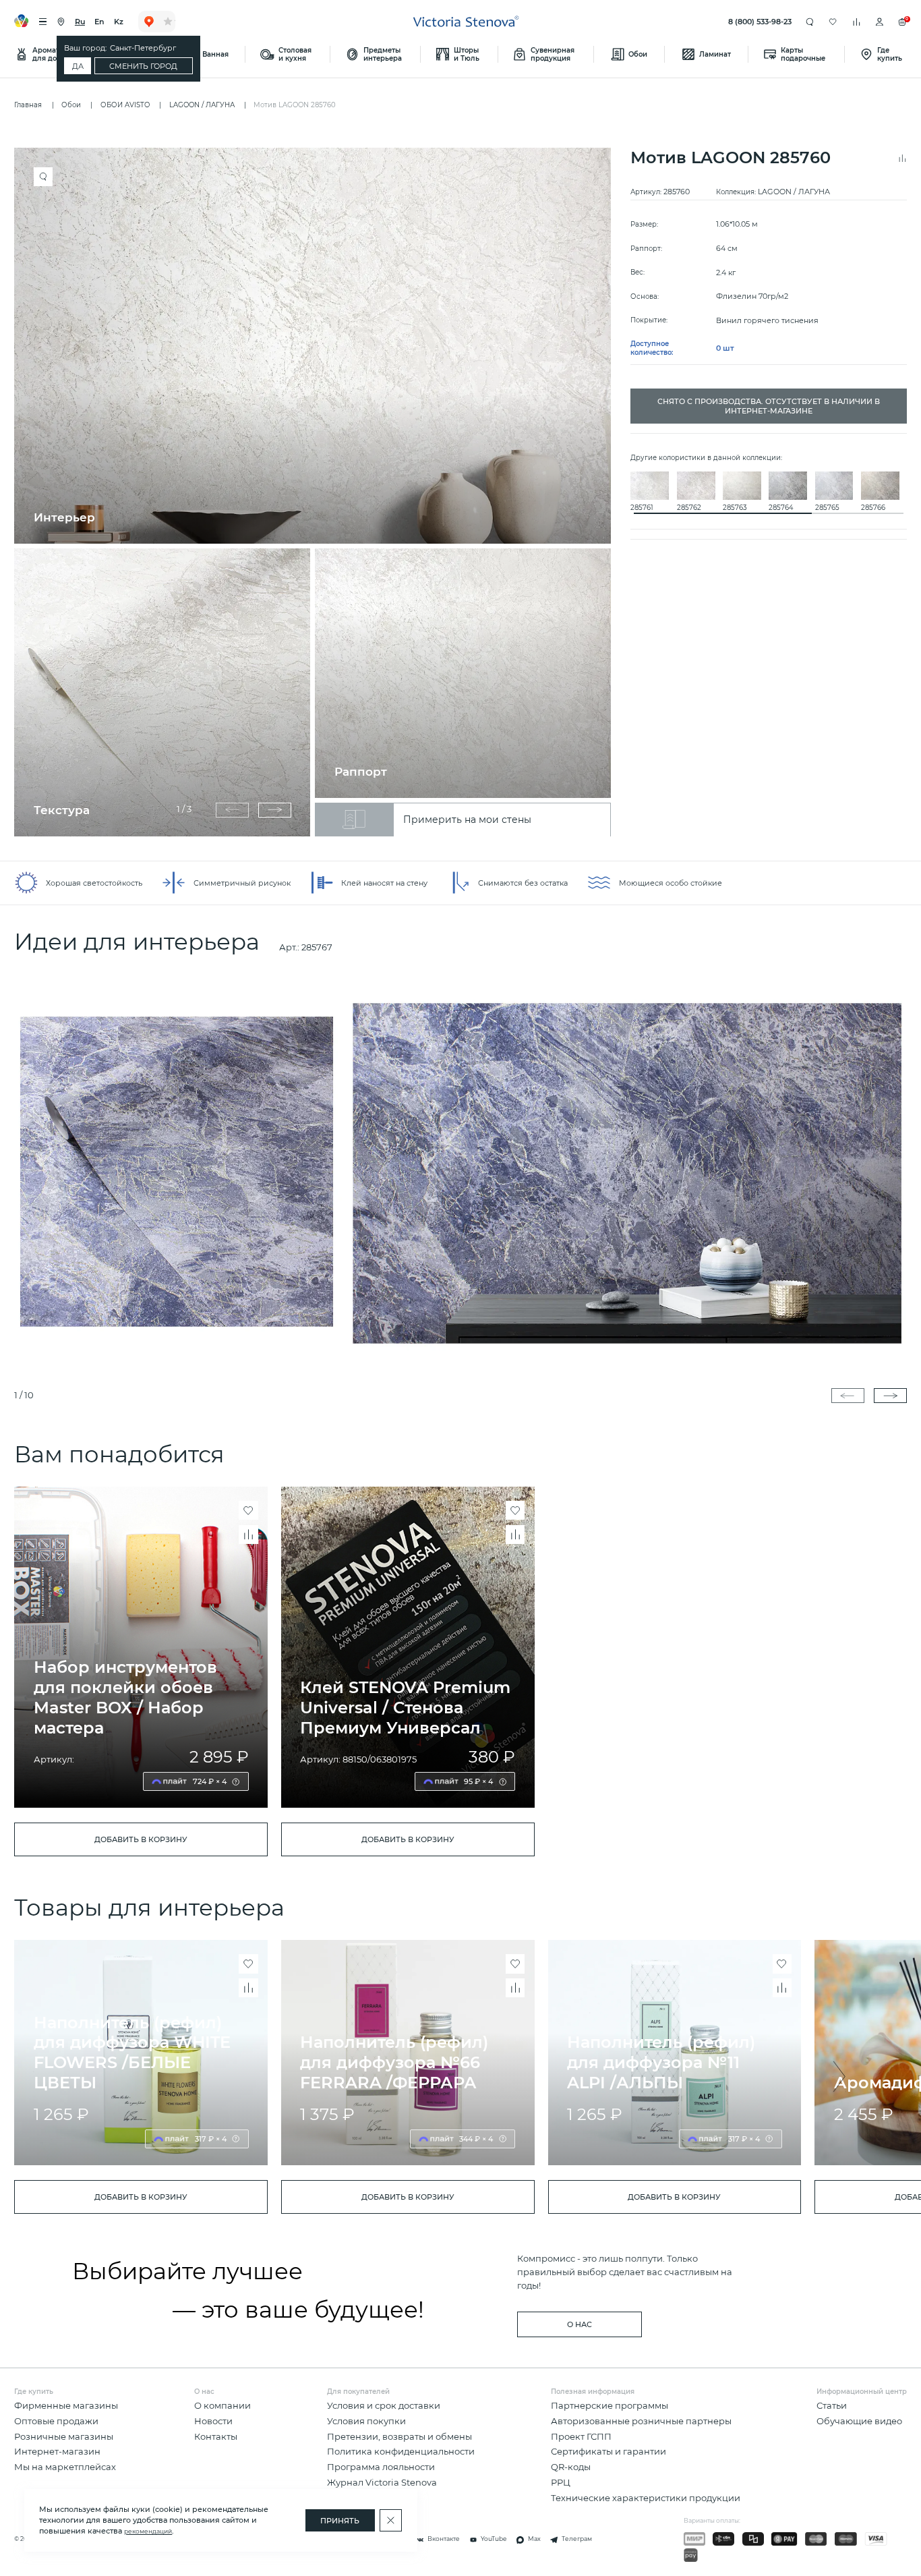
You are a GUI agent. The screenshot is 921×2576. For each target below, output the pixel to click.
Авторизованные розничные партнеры (641, 2421)
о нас (580, 2324)
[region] (317, 492)
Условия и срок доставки (384, 2406)
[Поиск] (810, 22)
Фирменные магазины (66, 2406)
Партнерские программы (610, 2406)
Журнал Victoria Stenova (382, 2483)
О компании (222, 2406)
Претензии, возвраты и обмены (399, 2437)
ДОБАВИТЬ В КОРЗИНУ (141, 1839)
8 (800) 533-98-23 (760, 22)
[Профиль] (880, 22)
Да (78, 66)
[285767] (460, 1171)
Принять (340, 2521)
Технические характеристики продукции (646, 2498)
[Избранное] (833, 22)
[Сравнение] (857, 22)
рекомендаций (148, 2531)
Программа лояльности (381, 2467)
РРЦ (561, 2483)
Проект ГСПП (581, 2437)
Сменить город (143, 66)
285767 (317, 947)
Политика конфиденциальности (401, 2452)
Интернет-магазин (57, 2452)
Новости (213, 2421)
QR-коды (571, 2467)
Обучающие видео (859, 2421)
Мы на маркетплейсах (65, 2467)
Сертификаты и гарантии (608, 2452)
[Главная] (466, 22)
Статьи (832, 2406)
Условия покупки (366, 2421)
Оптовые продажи (56, 2421)
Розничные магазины (64, 2437)
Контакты (216, 2437)
